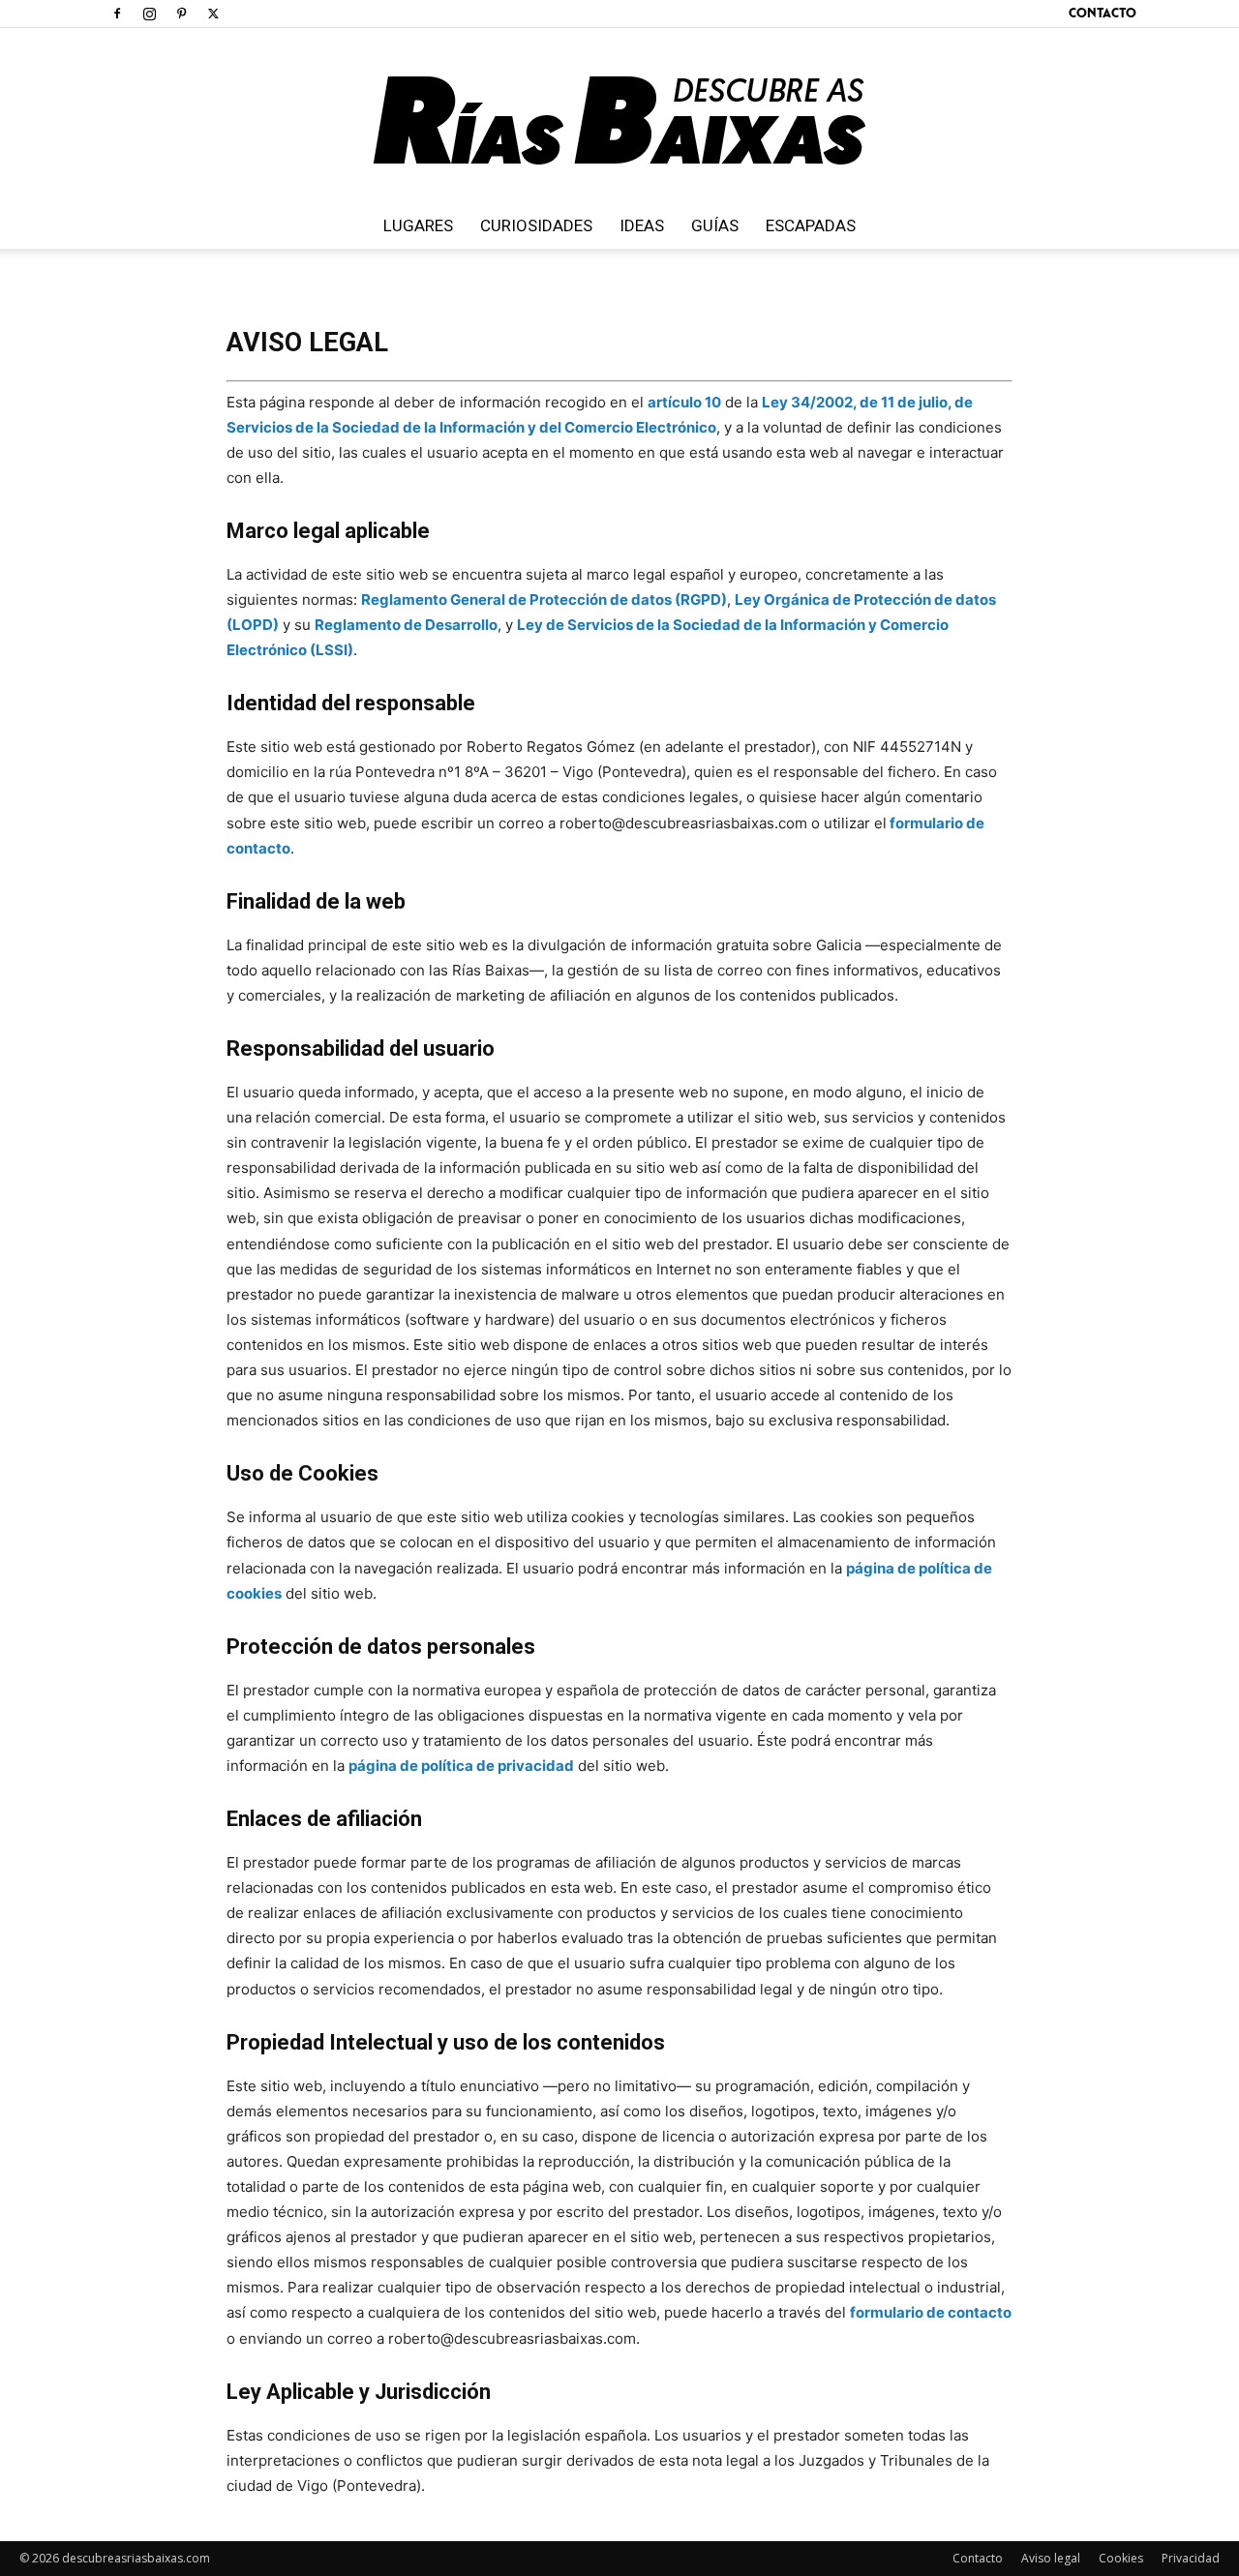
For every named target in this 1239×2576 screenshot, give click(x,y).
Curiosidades (536, 225)
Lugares (418, 225)
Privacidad (1191, 2558)
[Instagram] (149, 14)
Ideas (642, 225)
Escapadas (811, 225)
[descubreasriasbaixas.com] (619, 115)
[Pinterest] (181, 14)
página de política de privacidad (461, 1766)
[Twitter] (213, 14)
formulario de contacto (931, 2312)
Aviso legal (1051, 2558)
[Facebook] (117, 14)
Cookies (1121, 2558)
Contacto (1103, 13)
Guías (715, 225)
